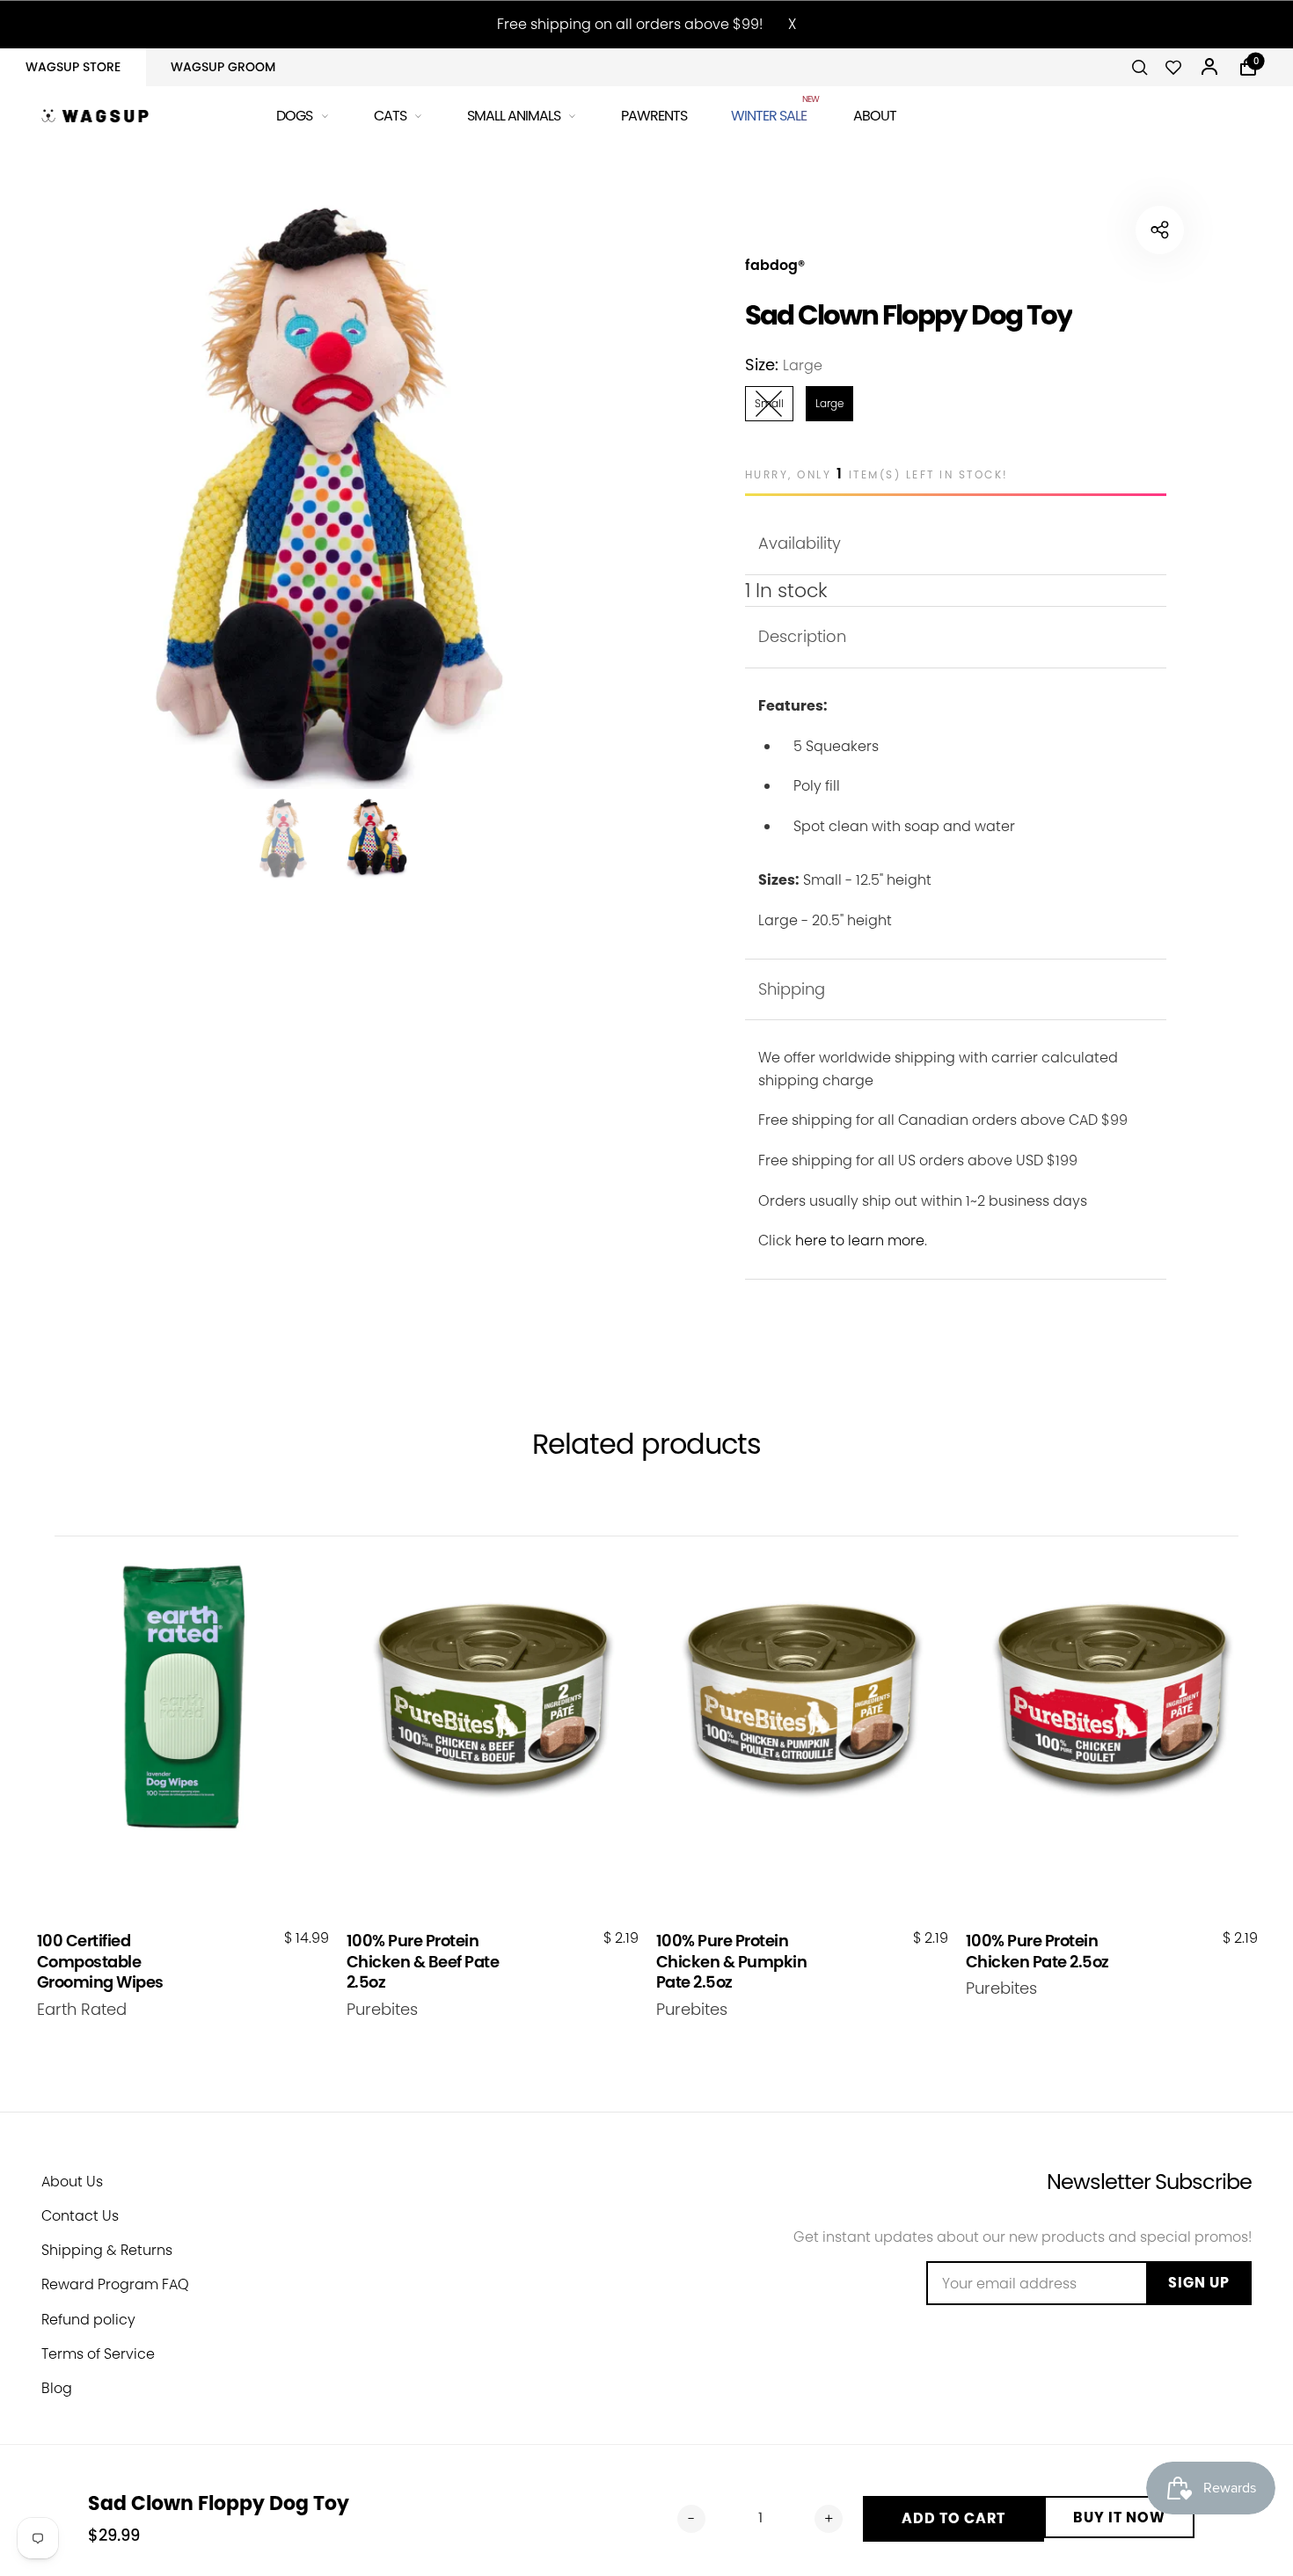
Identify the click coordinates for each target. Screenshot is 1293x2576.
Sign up (1199, 2283)
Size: (784, 365)
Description (802, 636)
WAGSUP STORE (73, 67)
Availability (800, 543)
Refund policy (88, 2320)
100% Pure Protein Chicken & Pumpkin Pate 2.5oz (732, 1961)
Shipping (792, 989)
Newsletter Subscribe (1149, 2182)
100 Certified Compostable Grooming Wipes (100, 1961)
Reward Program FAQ (115, 2284)
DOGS (294, 116)
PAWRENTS (654, 116)
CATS (390, 116)
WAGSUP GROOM (223, 67)
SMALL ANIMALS (514, 116)
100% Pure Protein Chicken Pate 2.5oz (1037, 1951)
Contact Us (80, 2216)
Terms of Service (98, 2354)
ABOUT (875, 116)
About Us (72, 2182)
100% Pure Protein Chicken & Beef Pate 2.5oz (423, 1961)
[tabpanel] (330, 488)
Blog (57, 2388)
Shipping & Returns (107, 2250)
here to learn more (860, 1241)
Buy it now (1119, 2518)
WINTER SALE (770, 113)
